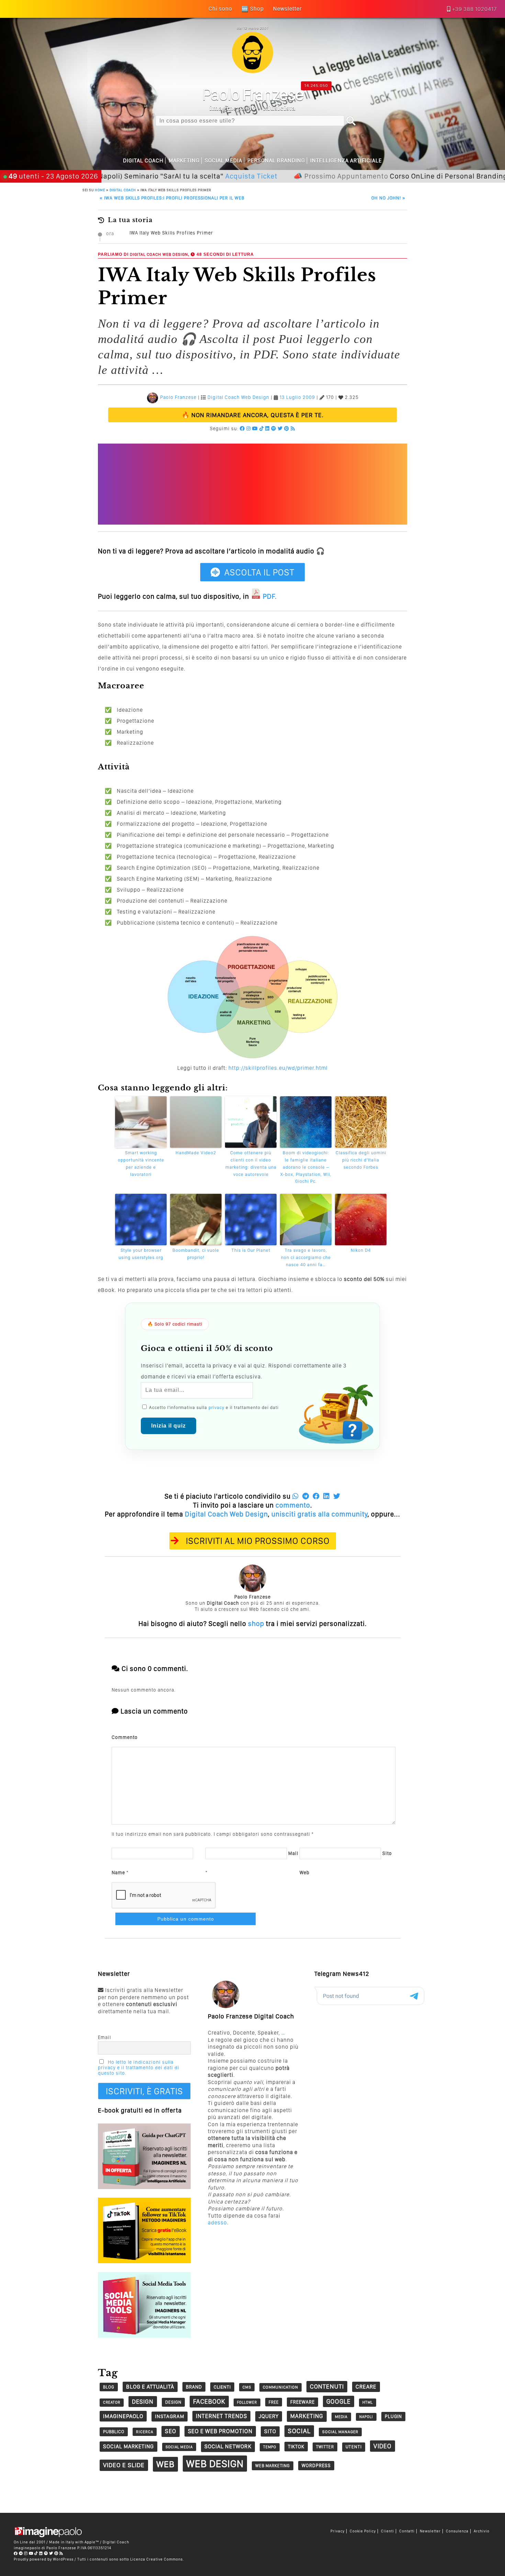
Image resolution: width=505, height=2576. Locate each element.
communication (280, 2387)
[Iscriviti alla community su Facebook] (242, 428)
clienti (222, 2387)
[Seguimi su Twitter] (280, 428)
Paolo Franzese (178, 398)
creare (366, 2387)
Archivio (482, 2531)
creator (112, 2402)
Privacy (338, 2531)
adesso (217, 2223)
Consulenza (457, 2531)
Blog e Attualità (150, 2387)
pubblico (114, 2432)
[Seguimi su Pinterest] (287, 428)
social (299, 2431)
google (339, 2401)
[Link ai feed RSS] (293, 428)
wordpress (316, 2465)
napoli (366, 2417)
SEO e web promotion (220, 2431)
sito (270, 2431)
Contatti (407, 2531)
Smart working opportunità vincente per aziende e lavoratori (141, 1163)
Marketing (184, 161)
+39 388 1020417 (474, 9)
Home (100, 190)
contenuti (327, 2386)
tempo (270, 2447)
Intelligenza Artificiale (346, 161)
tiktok (296, 2446)
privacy (216, 1407)
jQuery (269, 2416)
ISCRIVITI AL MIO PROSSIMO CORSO (258, 1541)
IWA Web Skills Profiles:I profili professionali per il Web (172, 198)
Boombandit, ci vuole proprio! (196, 1254)
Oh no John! (388, 198)
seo (171, 2431)
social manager (340, 2432)
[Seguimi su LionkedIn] (267, 428)
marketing (307, 2416)
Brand (194, 2387)
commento (293, 1505)
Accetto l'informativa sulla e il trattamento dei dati (213, 1407)
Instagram (170, 2416)
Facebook (209, 2401)
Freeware (302, 2402)
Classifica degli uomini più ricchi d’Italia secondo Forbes (361, 1160)
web (165, 2464)
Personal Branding (276, 161)
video (383, 2446)
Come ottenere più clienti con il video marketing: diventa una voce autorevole (251, 1163)
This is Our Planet (251, 1250)
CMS (247, 2387)
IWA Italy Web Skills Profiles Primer (171, 233)
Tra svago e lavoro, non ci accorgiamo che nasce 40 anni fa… (306, 1257)
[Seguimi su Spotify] (274, 428)
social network (228, 2446)
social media (179, 2447)
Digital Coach (143, 161)
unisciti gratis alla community (319, 1514)
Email (104, 2037)
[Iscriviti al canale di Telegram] (21, 2553)
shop (256, 1624)
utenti (354, 2447)
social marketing (128, 2446)
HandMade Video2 (196, 1153)
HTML (368, 2402)
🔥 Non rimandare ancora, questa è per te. (253, 415)
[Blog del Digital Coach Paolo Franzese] (252, 71)
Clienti (388, 2531)
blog (109, 2387)
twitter (325, 2447)
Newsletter (430, 2531)
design (143, 2401)
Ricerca (145, 2432)
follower (247, 2402)
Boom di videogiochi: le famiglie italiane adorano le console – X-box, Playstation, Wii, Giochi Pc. (306, 1167)
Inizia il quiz (169, 1426)
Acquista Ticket (196, 176)
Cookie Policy (363, 2531)
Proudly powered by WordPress (44, 2559)
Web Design (175, 254)
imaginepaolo (123, 2416)
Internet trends (221, 2416)
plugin (393, 2416)
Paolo (253, 94)
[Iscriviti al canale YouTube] (255, 428)
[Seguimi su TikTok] (262, 428)
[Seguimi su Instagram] (249, 428)
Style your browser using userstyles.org (141, 1254)
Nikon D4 (361, 1250)
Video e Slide (124, 2465)
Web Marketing (273, 2466)
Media (341, 2417)
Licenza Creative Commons (156, 2559)
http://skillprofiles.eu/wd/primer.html (278, 1068)
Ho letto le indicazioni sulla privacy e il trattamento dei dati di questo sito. (139, 2068)
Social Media (223, 161)
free (274, 2402)
